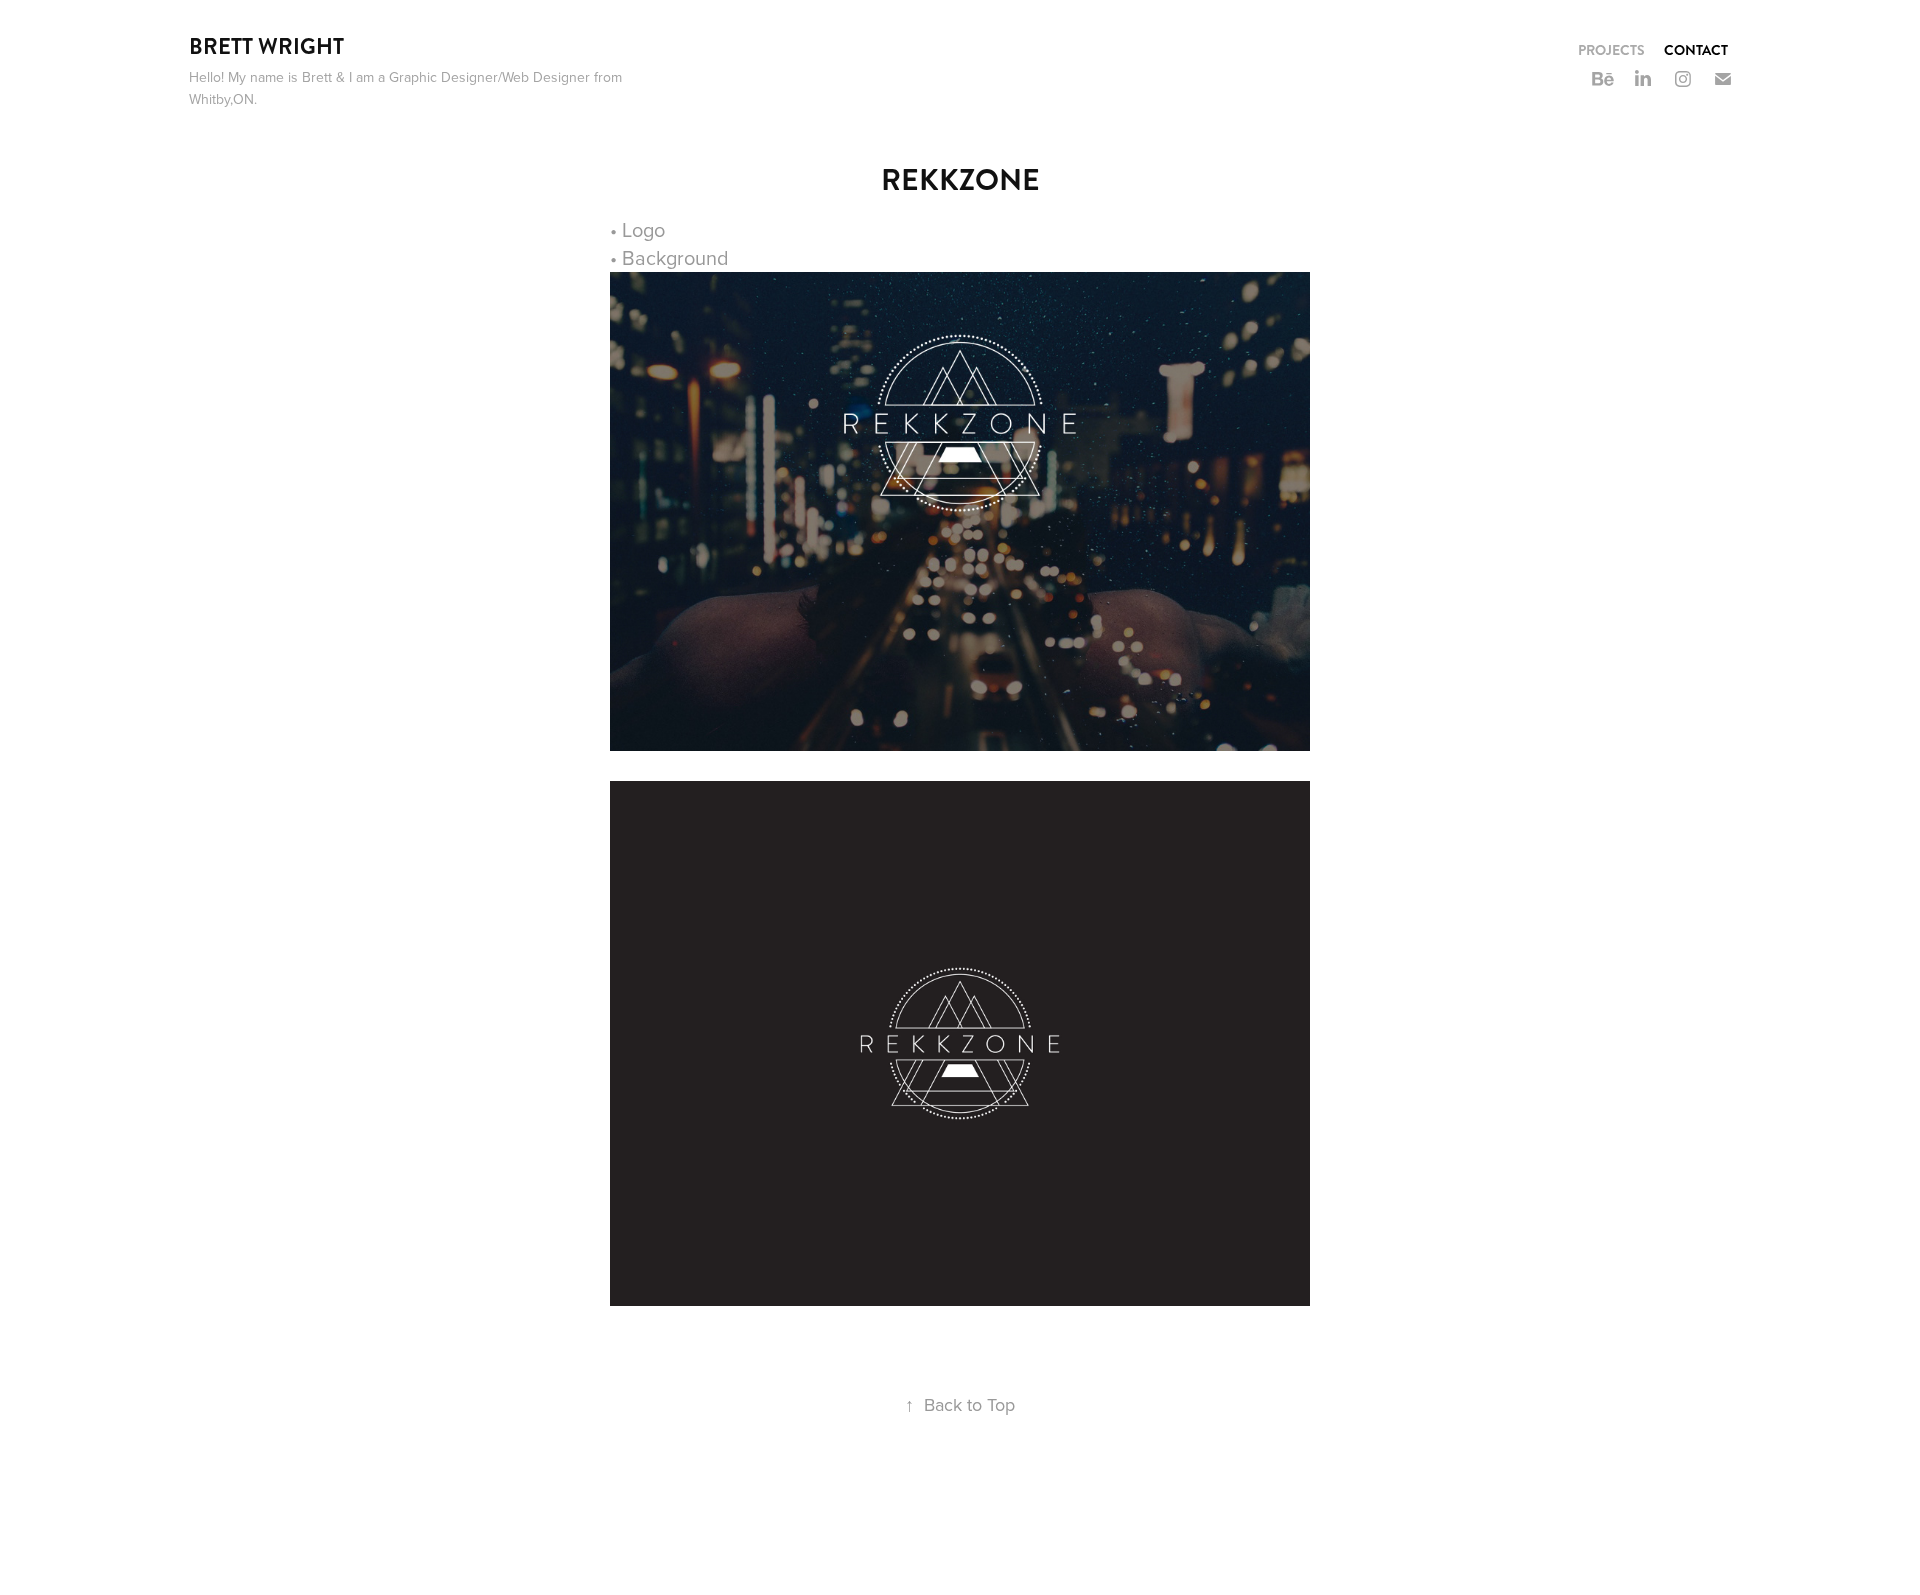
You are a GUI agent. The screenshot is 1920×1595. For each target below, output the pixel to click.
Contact (1696, 50)
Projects (1611, 50)
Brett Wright (266, 46)
